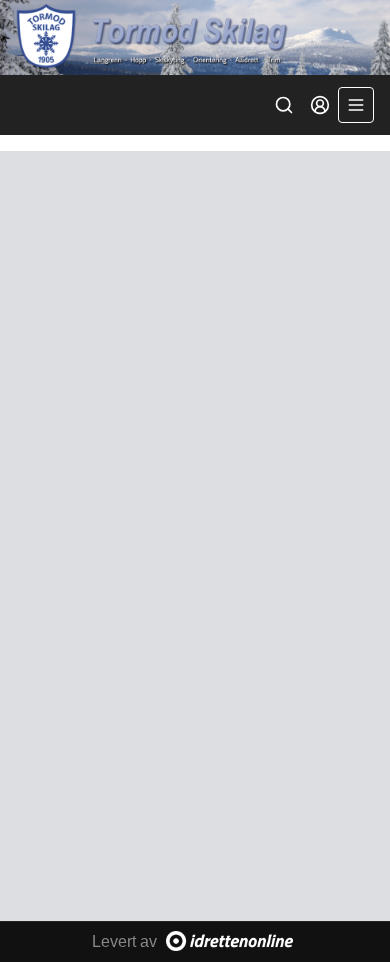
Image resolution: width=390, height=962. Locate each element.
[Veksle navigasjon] (356, 105)
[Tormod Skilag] (195, 37)
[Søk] (284, 105)
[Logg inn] (320, 105)
